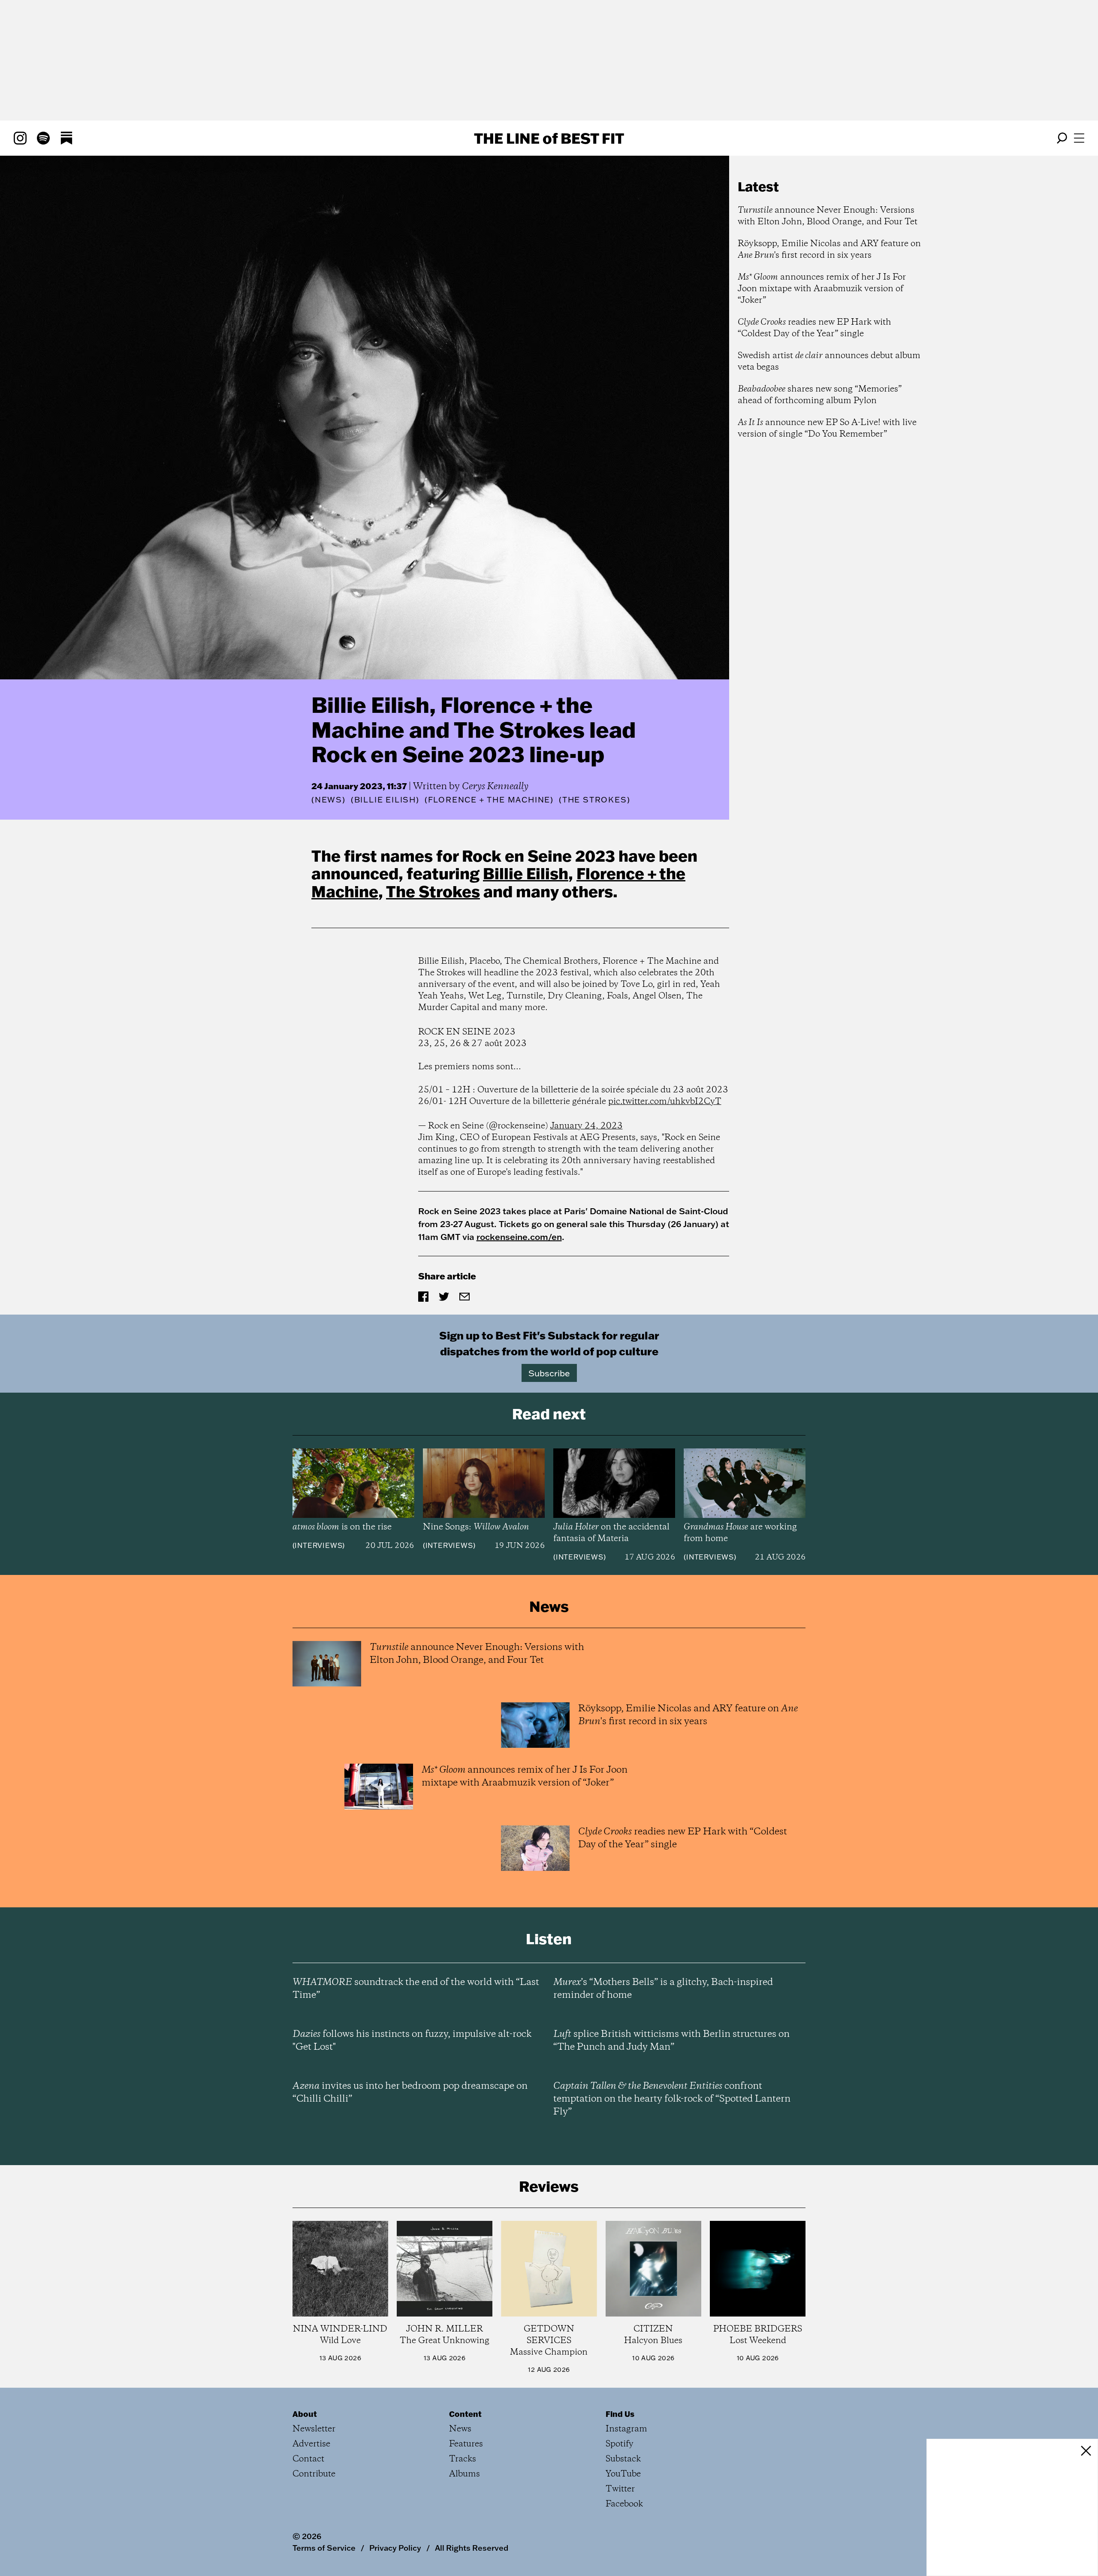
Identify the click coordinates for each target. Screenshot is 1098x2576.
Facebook (624, 2504)
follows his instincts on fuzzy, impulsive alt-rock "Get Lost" (412, 2041)
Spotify (620, 2444)
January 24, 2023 (587, 1126)
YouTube (623, 2474)
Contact (308, 2459)
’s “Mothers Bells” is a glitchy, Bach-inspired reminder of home (663, 1989)
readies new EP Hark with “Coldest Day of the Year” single (814, 328)
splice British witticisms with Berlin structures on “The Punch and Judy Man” (671, 2041)
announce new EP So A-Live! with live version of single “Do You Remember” (827, 428)
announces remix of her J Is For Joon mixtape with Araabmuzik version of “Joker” (822, 289)
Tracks (463, 2459)
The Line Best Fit (549, 138)
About (305, 2414)
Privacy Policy (395, 2548)
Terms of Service (324, 2548)
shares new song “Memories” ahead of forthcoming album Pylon (820, 395)
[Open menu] (1079, 138)
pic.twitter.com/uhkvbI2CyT (665, 1102)
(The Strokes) (594, 800)
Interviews (318, 1545)
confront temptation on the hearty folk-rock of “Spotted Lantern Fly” (672, 2099)
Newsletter (314, 2429)
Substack (623, 2459)
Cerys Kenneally (495, 787)
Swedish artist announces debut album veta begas (829, 362)
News (329, 800)
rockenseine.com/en (519, 1237)
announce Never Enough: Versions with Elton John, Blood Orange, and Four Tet (828, 216)
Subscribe (549, 1373)
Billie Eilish (526, 873)
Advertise (311, 2444)
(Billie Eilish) (385, 800)
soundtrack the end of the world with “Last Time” (416, 1989)
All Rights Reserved (472, 2548)
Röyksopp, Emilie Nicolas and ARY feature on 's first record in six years (829, 250)
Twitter (620, 2489)
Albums (465, 2474)
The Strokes (433, 891)
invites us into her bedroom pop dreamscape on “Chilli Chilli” (410, 2093)
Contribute (314, 2474)
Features (466, 2444)
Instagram (626, 2429)
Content (465, 2414)
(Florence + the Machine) (489, 800)
